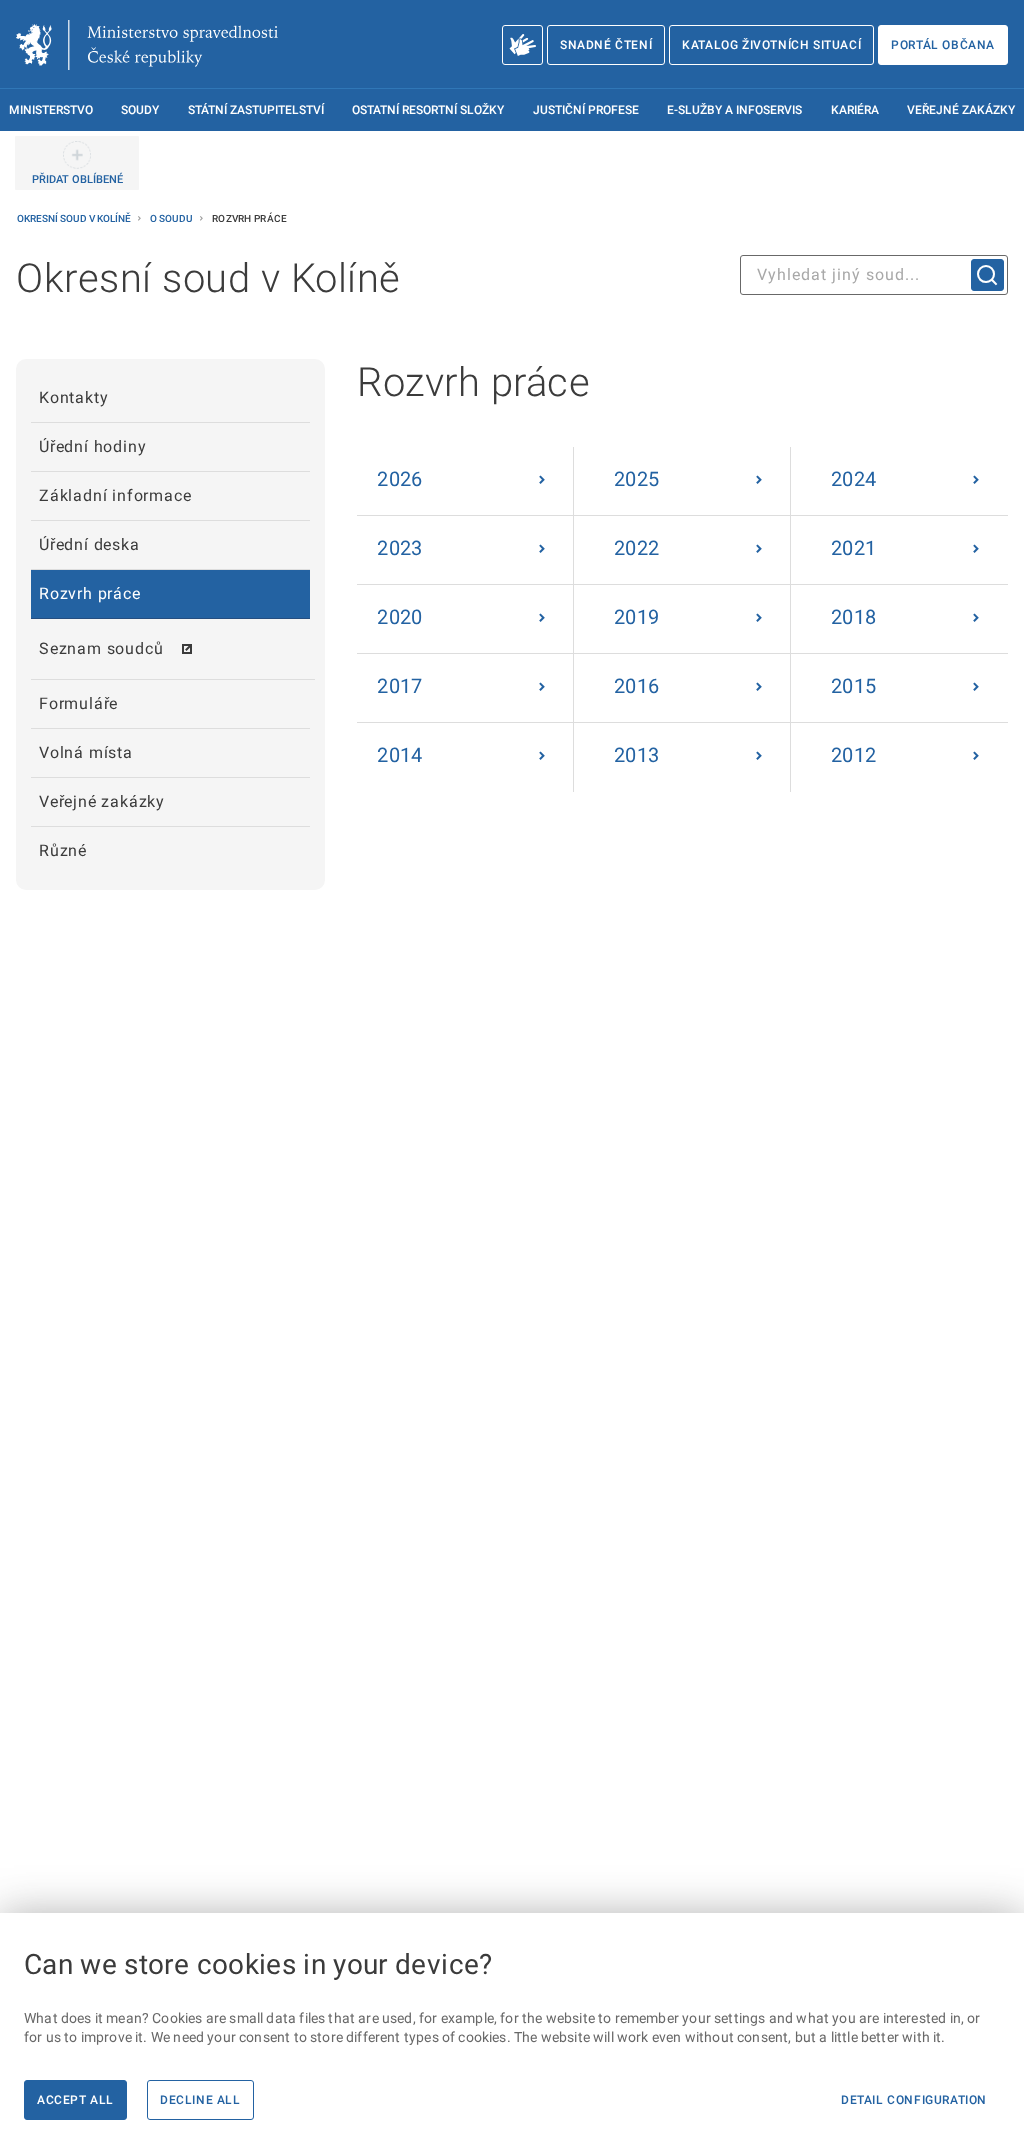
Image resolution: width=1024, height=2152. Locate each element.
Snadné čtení (606, 45)
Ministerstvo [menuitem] (51, 110)
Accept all (75, 2100)
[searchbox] (874, 275)
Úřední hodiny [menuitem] (92, 446)
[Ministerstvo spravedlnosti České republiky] (147, 45)
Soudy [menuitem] (140, 110)
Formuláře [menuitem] (78, 703)
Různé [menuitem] (63, 850)
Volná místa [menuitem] (86, 752)
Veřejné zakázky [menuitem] (961, 110)
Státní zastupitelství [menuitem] (256, 110)
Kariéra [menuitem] (855, 110)
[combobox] (874, 275)
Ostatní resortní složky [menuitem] (428, 110)
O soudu (172, 218)
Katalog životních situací (771, 45)
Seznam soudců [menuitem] (101, 648)
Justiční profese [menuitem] (586, 110)
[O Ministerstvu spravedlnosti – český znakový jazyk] (522, 45)
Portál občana (943, 45)
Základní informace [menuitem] (115, 495)
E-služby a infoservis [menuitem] (734, 110)
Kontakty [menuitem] (73, 397)
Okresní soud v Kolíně (75, 218)
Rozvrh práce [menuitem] (90, 593)
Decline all (200, 2100)
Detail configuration (914, 2100)
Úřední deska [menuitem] (89, 544)
